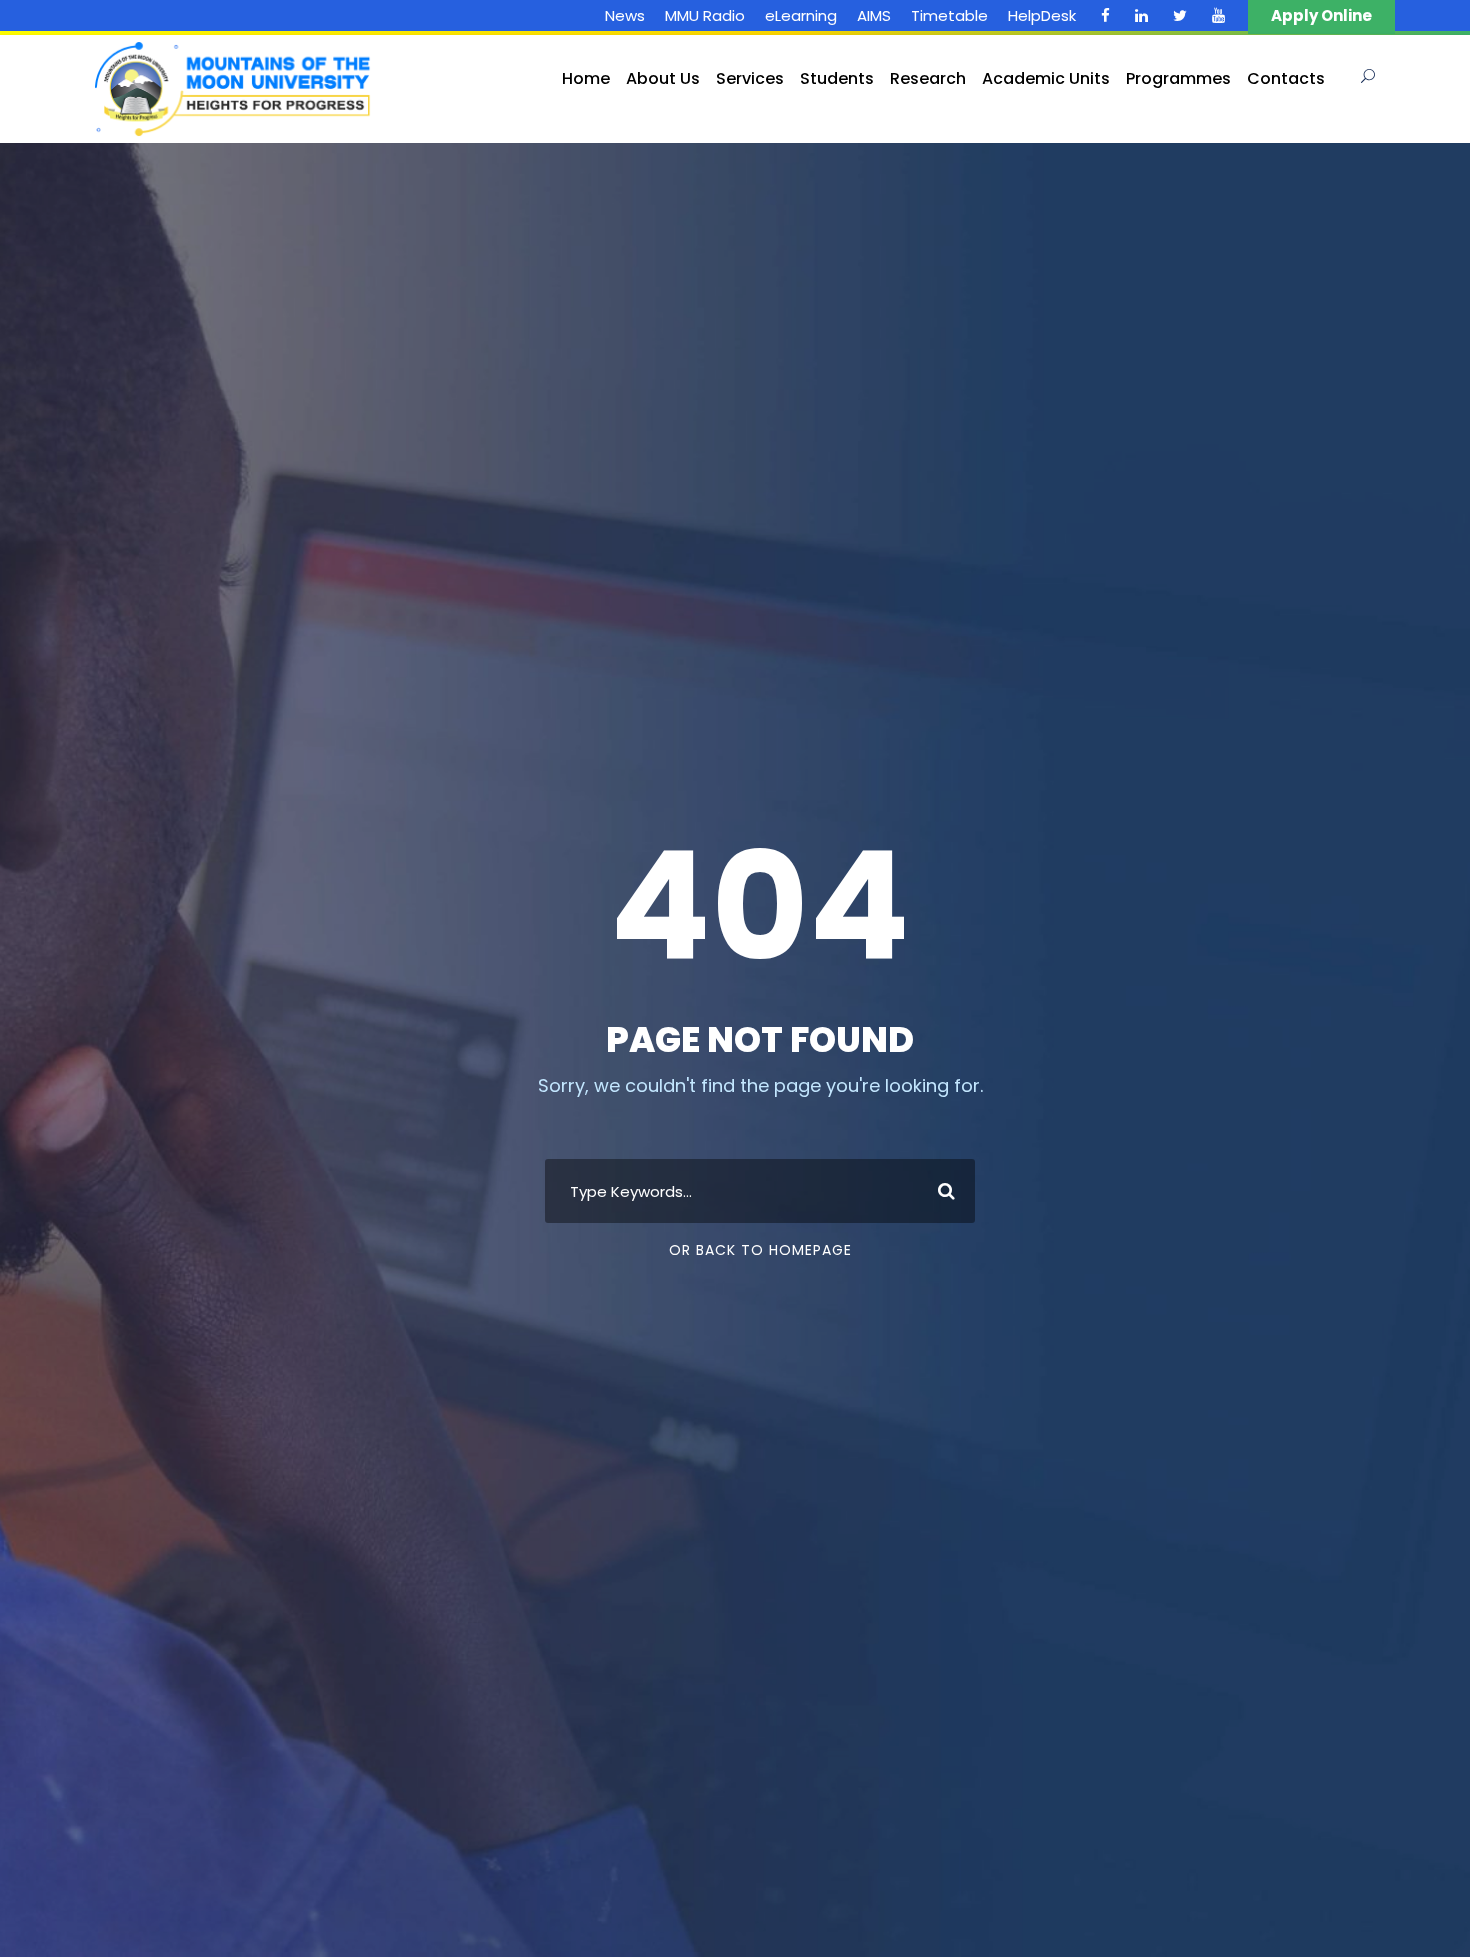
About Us (663, 78)
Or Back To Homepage (760, 1250)
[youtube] (1218, 15)
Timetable (949, 15)
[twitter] (1180, 15)
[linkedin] (1141, 15)
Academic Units (1046, 78)
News (625, 15)
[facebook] (1105, 15)
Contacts (1286, 78)
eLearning (801, 15)
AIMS (874, 15)
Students (837, 78)
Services (750, 78)
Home (586, 78)
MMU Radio (705, 15)
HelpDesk (1042, 15)
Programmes (1178, 78)
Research (928, 78)
